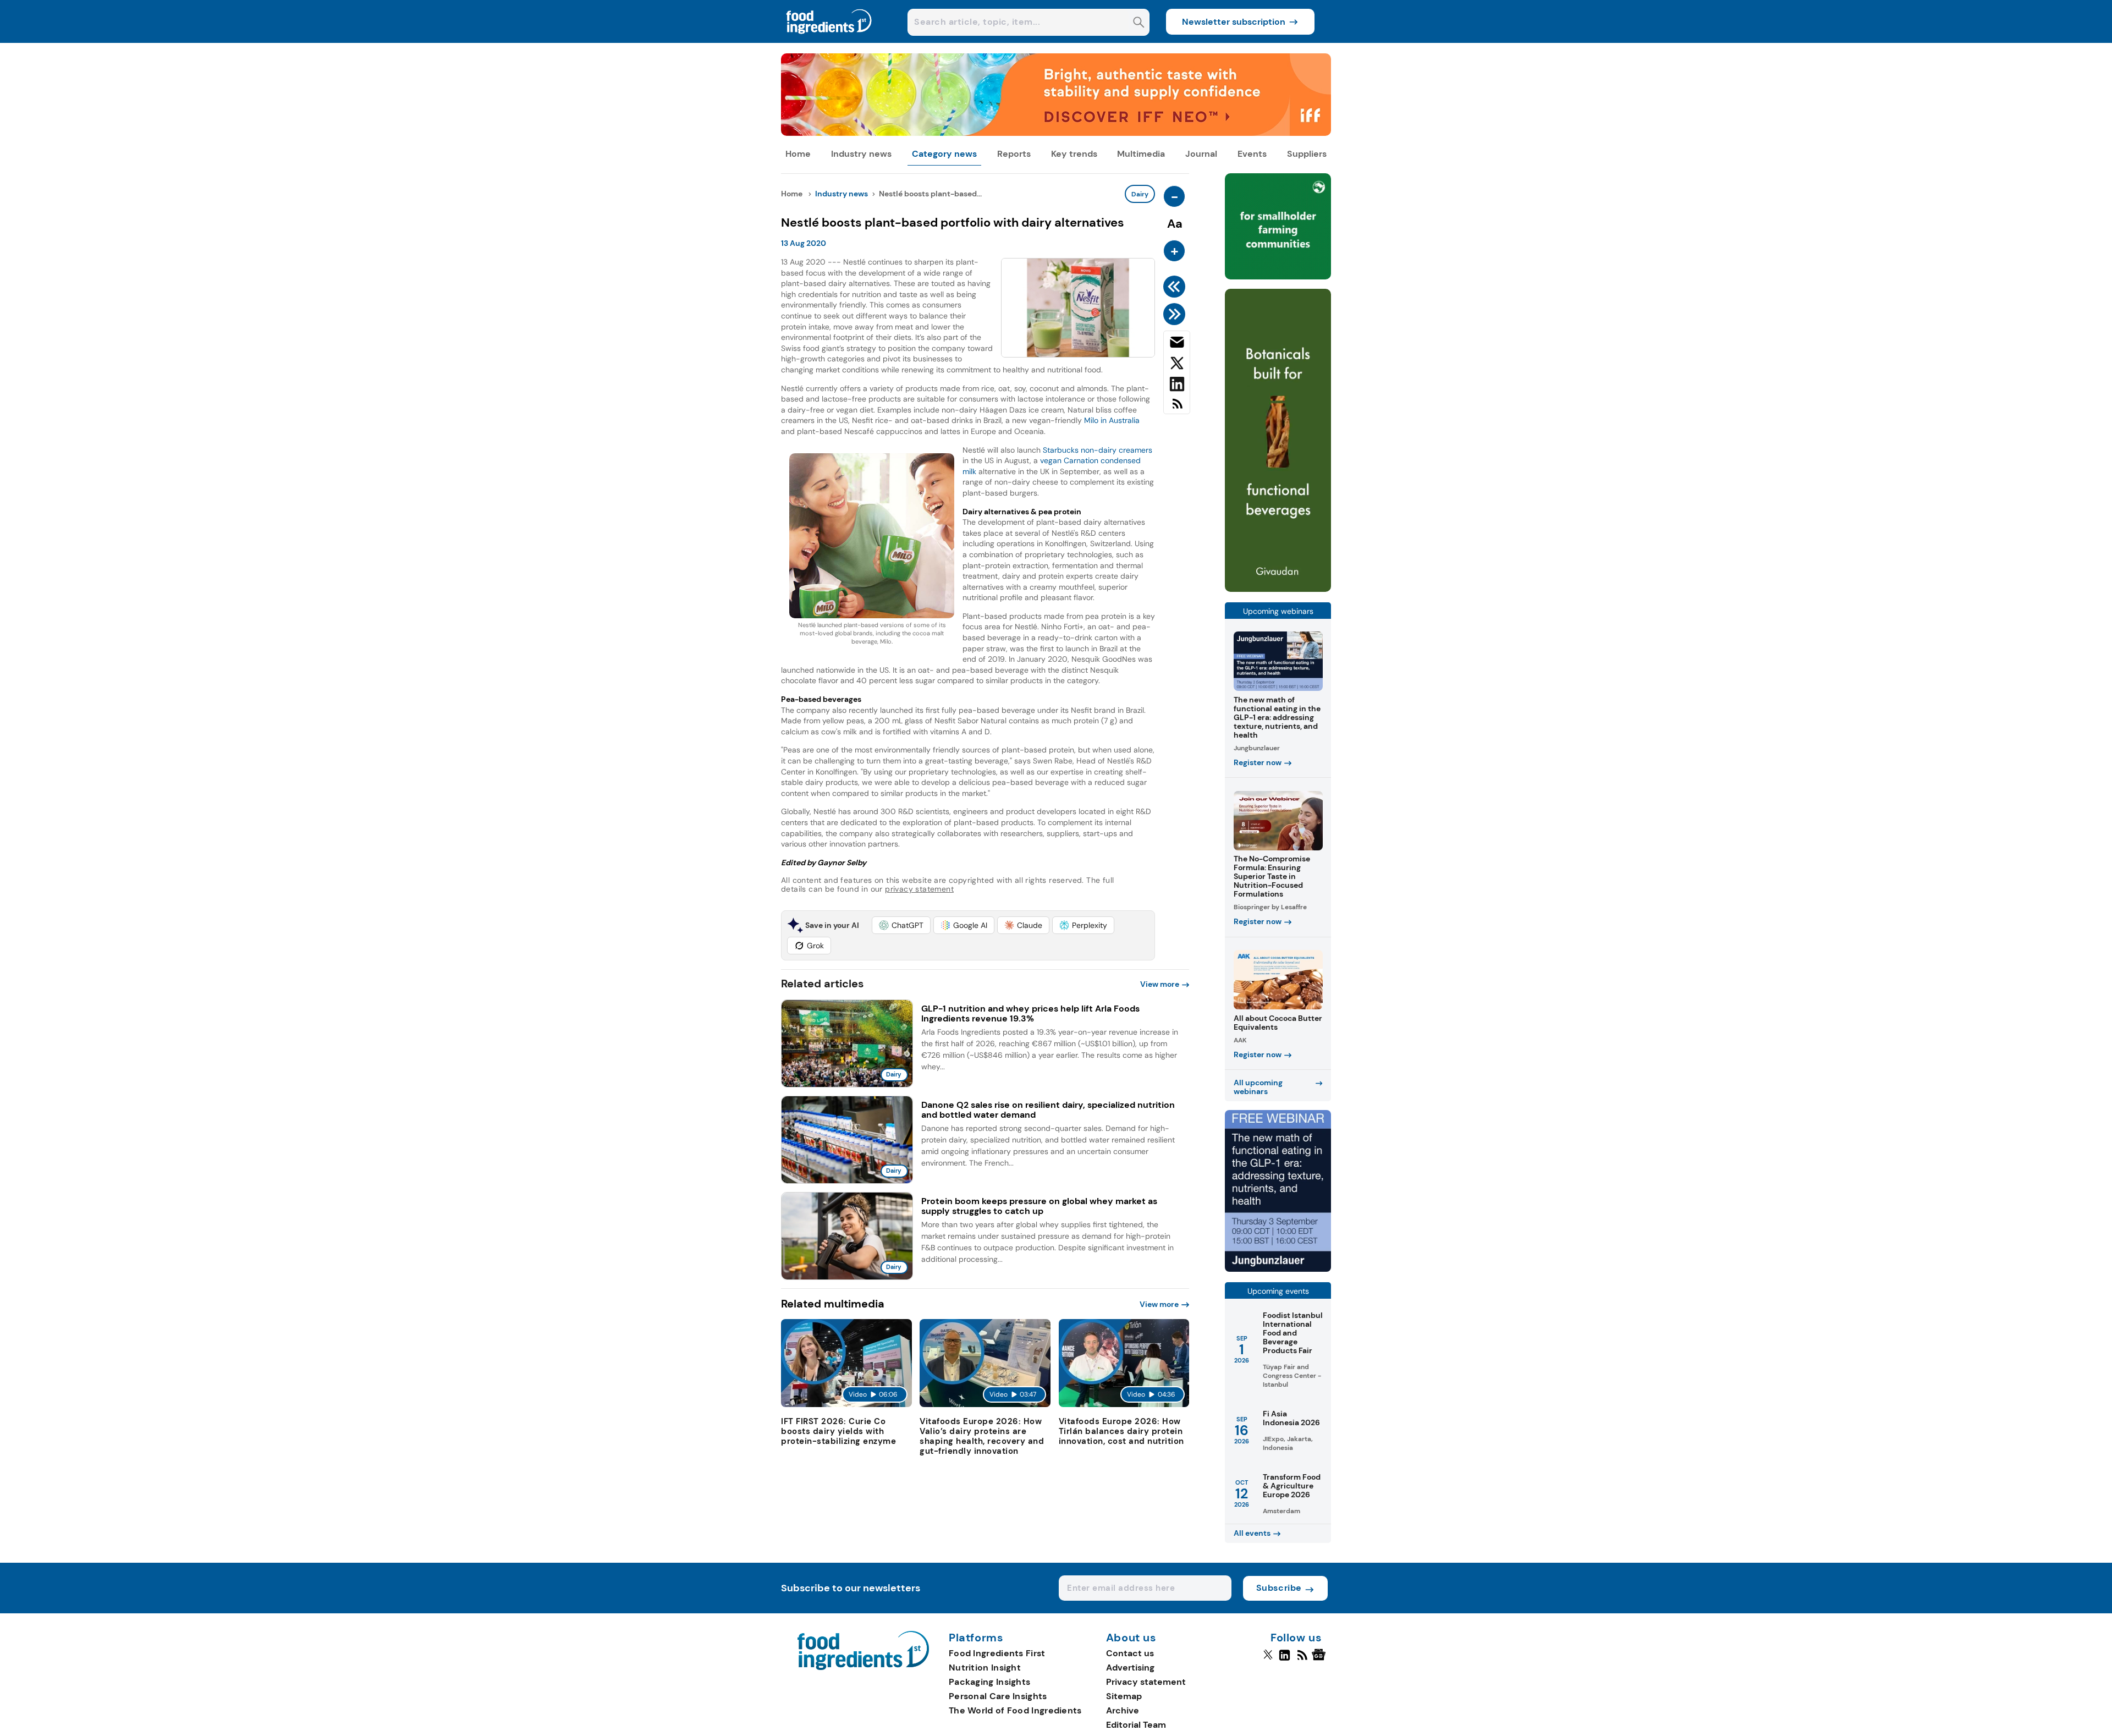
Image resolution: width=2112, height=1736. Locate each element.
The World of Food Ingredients (1015, 1710)
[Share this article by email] (1177, 344)
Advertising (1130, 1668)
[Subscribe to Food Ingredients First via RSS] (1177, 408)
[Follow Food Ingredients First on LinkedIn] (1285, 1660)
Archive (1123, 1710)
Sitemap (1124, 1696)
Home (798, 154)
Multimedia (1141, 154)
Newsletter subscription (1234, 22)
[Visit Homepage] (829, 40)
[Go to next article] (1176, 314)
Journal (1201, 154)
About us (1131, 1638)
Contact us (1130, 1653)
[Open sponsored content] (1056, 133)
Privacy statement (1146, 1682)
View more (1160, 984)
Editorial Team (1136, 1725)
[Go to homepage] (863, 1667)
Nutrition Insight (985, 1668)
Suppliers (1307, 154)
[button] (901, 925)
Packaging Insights (989, 1682)
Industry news (861, 154)
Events (1252, 154)
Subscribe (1279, 1588)
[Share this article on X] (1177, 365)
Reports (1014, 154)
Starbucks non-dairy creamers (1098, 450)
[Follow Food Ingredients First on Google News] (1320, 1660)
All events (1252, 1533)
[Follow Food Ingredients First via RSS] (1302, 1660)
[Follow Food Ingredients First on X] (1268, 1660)
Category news (944, 154)
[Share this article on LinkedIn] (1177, 386)
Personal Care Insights (998, 1696)
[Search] (1139, 23)
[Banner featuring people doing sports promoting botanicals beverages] (1278, 589)
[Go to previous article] (1176, 287)
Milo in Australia (1111, 420)
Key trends (1074, 154)
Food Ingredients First (997, 1653)
